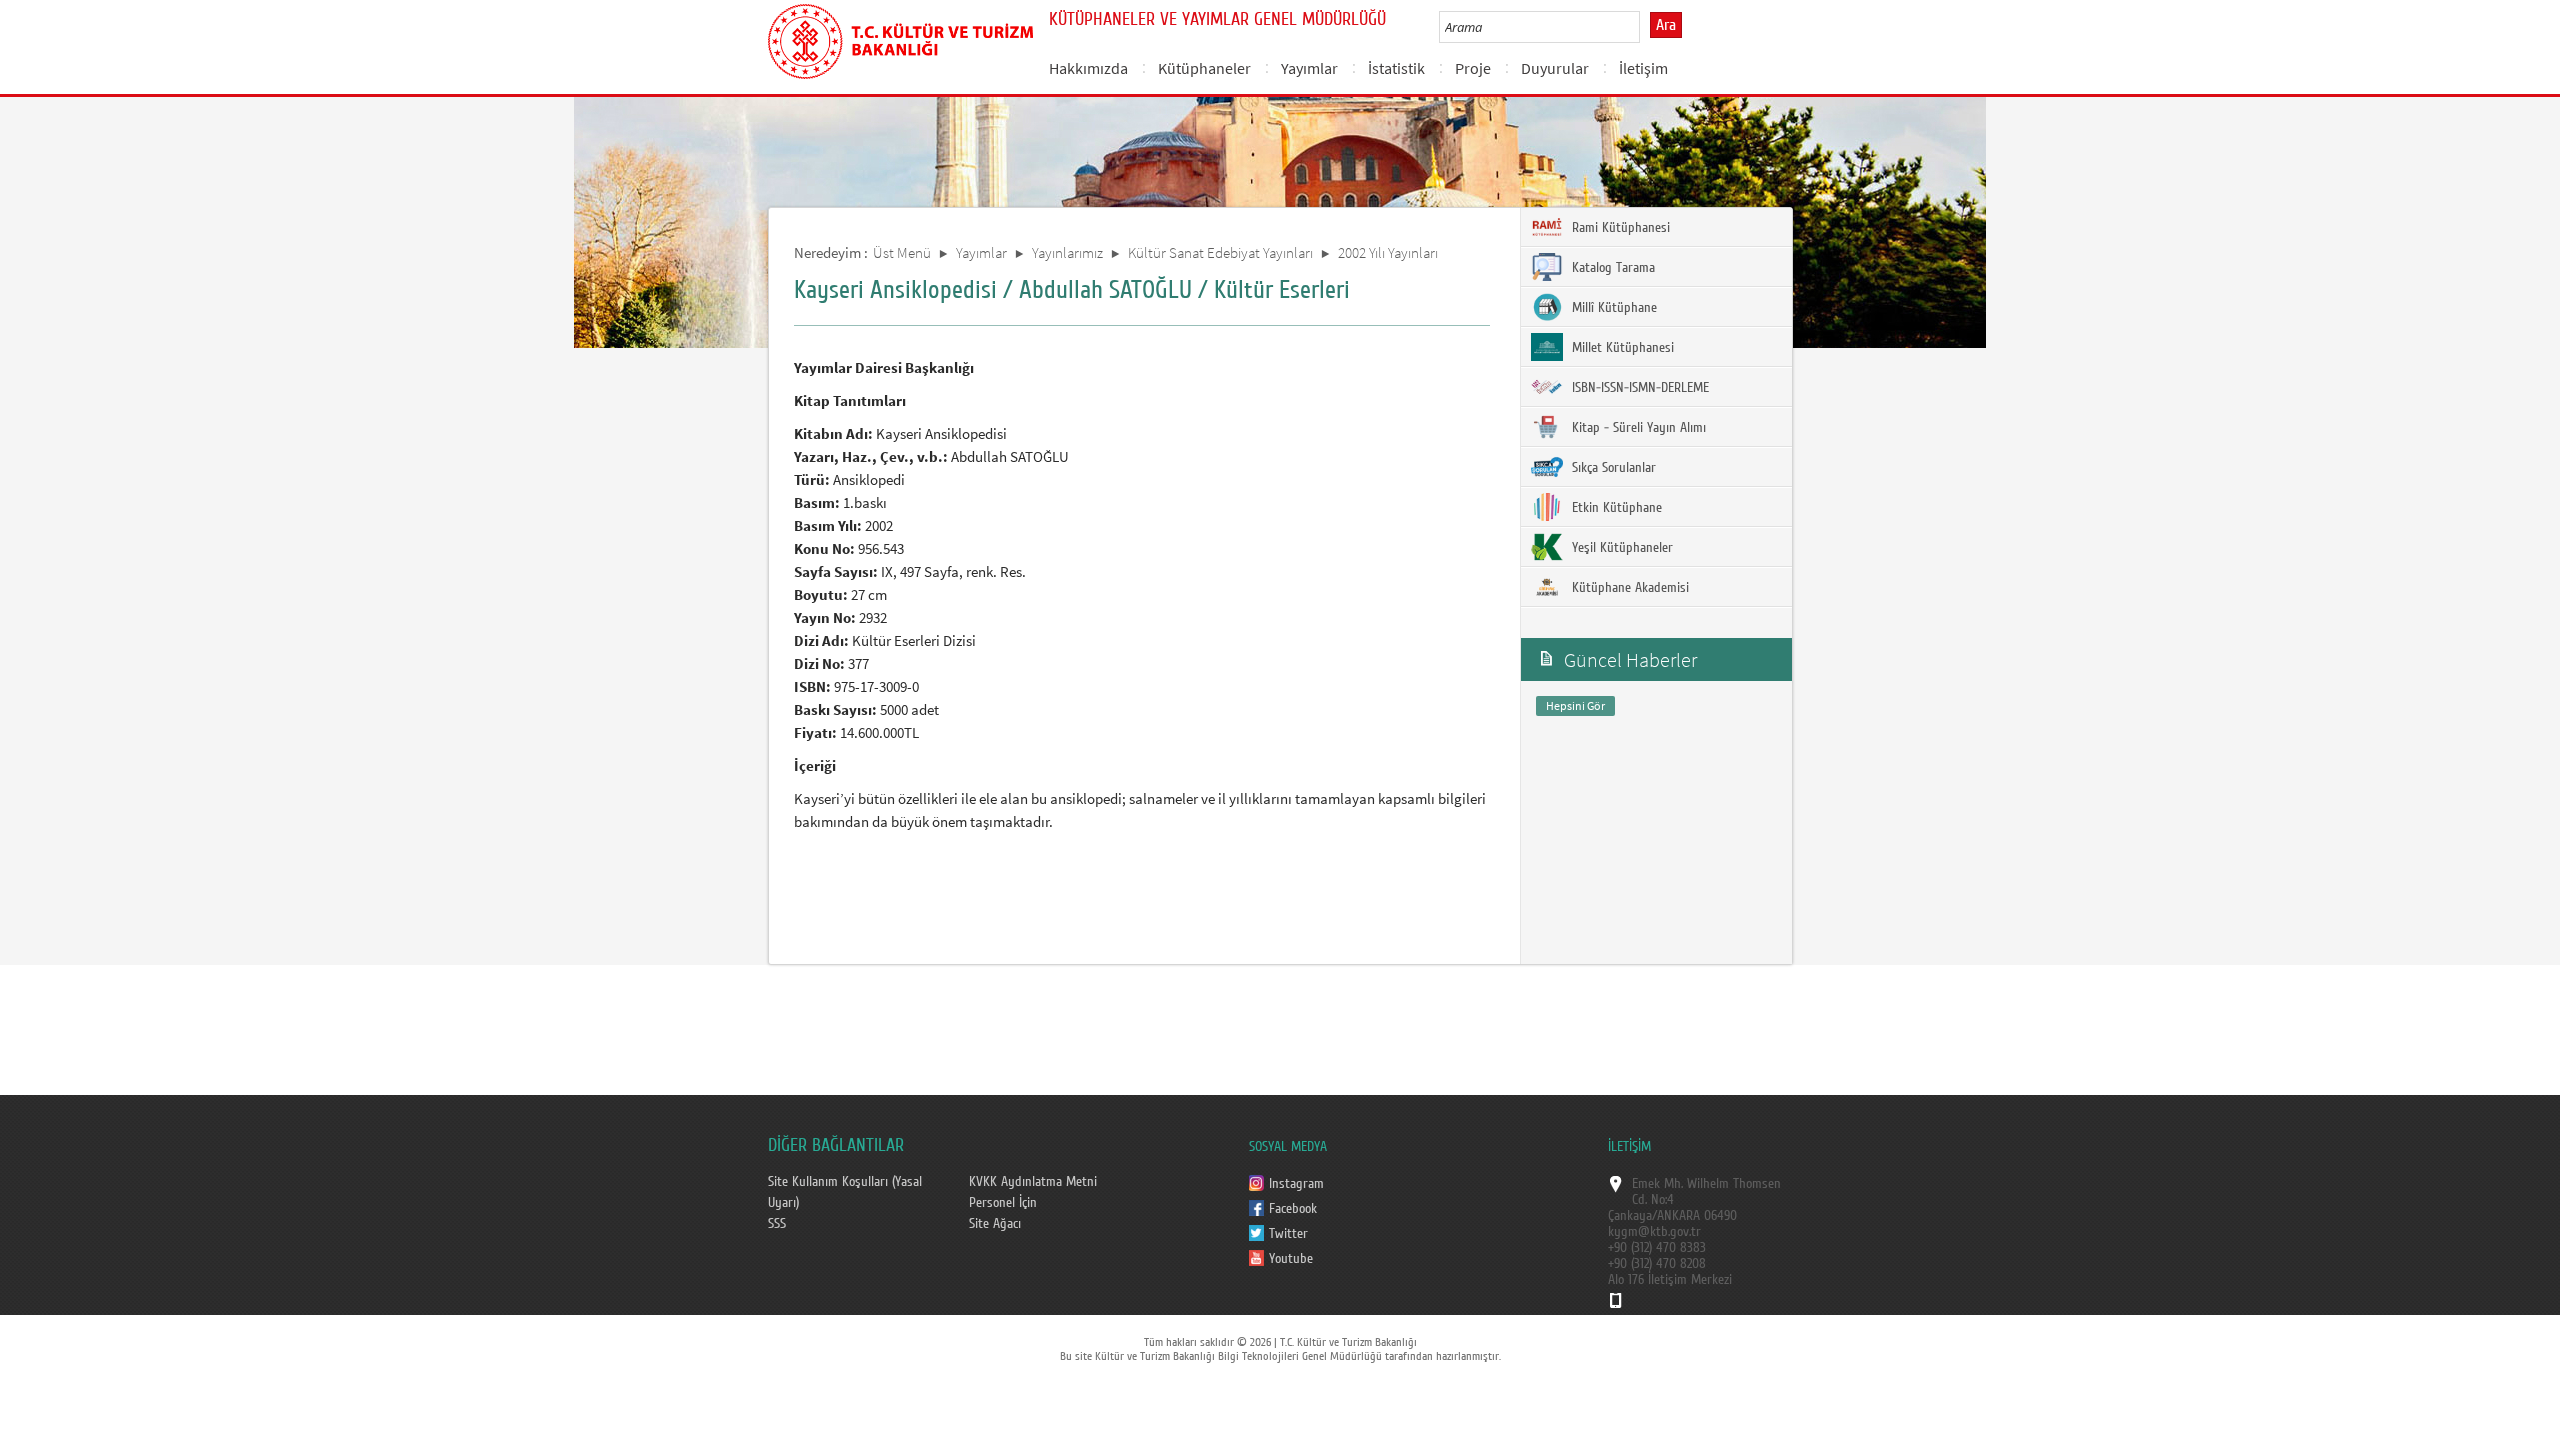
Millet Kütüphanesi (1621, 348)
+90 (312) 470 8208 (1657, 1264)
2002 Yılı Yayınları (1388, 252)
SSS (777, 1224)
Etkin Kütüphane (1615, 508)
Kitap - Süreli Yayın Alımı (1637, 428)
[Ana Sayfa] (900, 38)
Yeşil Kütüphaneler (1620, 548)
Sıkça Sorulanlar (1612, 468)
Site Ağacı (995, 1224)
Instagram (1296, 1184)
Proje (1473, 68)
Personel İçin (1003, 1203)
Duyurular (1555, 68)
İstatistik (1396, 68)
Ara (1666, 25)
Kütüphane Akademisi (1628, 588)
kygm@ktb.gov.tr (1654, 1232)
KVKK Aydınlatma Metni (1033, 1182)
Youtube (1291, 1259)
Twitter (1288, 1234)
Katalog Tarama (1611, 268)
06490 (1720, 1216)
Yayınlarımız (1067, 252)
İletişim (1643, 68)
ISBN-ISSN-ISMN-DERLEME (1638, 388)
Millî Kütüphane (1612, 308)
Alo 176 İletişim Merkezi (1670, 1280)
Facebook (1293, 1209)
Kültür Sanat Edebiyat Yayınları (1220, 252)
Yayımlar (1309, 68)
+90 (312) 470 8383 (1657, 1248)
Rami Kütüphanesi (1619, 228)
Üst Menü (902, 252)
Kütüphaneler (1204, 68)
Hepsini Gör (1575, 705)
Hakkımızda (1088, 68)
